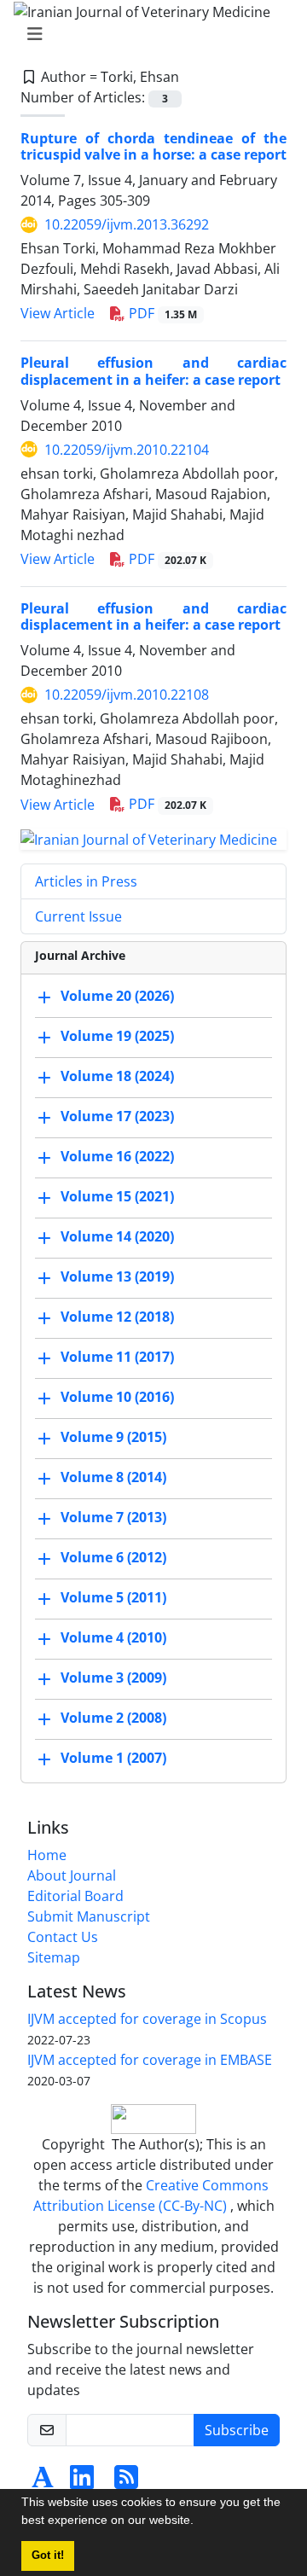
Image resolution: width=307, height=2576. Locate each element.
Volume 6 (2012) (113, 1557)
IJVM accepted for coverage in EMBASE (150, 2060)
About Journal (72, 1875)
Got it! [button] (48, 2556)
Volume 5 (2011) (113, 1597)
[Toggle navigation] (148, 34)
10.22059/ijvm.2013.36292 (127, 224)
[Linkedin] (82, 2482)
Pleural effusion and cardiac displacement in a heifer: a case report (153, 371)
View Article (58, 313)
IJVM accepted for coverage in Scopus (147, 2019)
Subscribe (237, 2430)
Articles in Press (86, 881)
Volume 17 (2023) (117, 1116)
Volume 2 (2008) (113, 1718)
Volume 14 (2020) (117, 1236)
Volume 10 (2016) (117, 1397)
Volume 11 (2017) (117, 1357)
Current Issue (78, 916)
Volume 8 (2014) (113, 1477)
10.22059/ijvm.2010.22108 (127, 695)
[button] (200, 2522)
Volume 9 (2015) (113, 1437)
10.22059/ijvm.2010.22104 (127, 450)
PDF (161, 313)
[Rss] (126, 2482)
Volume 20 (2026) (117, 996)
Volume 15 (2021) (117, 1196)
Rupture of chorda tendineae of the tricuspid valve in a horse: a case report (153, 146)
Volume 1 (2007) (113, 1758)
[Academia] (43, 2482)
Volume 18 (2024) (117, 1076)
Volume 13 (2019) (117, 1276)
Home (47, 1855)
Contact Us (63, 1937)
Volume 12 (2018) (117, 1317)
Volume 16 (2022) (117, 1156)
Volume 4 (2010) (113, 1637)
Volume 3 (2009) (113, 1678)
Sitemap (54, 1957)
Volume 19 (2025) (117, 1036)
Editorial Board (75, 1896)
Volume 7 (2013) (113, 1517)
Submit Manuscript (89, 1916)
